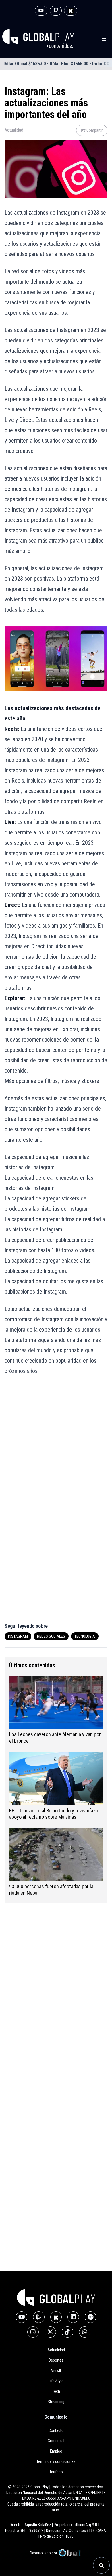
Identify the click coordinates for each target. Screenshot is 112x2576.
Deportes (56, 2360)
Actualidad (14, 130)
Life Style (56, 2381)
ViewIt (56, 2371)
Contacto (56, 2430)
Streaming (56, 2402)
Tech (56, 2391)
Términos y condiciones (56, 2461)
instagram (18, 1636)
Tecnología (85, 1636)
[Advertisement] (56, 1442)
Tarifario (56, 2472)
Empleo (56, 2451)
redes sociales (51, 1636)
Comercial (56, 2441)
